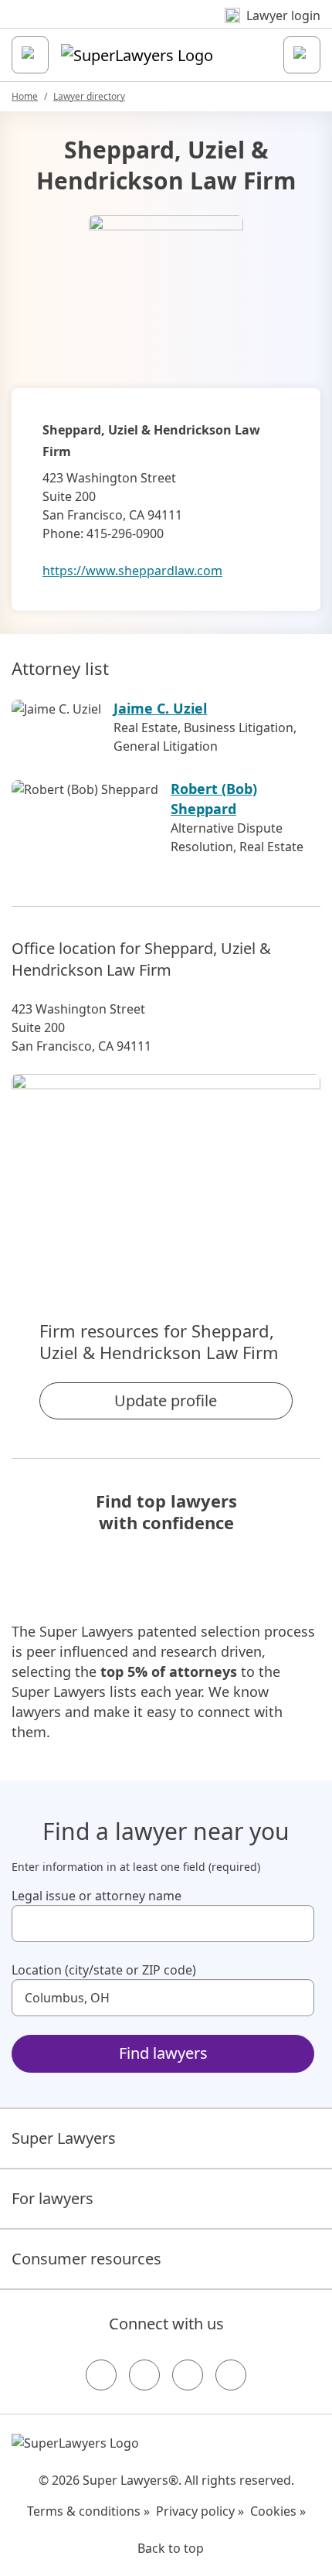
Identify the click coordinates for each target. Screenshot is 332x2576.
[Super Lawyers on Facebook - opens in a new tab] (101, 2375)
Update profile (166, 1400)
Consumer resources (86, 2259)
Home (25, 96)
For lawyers (53, 2198)
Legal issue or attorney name (97, 1896)
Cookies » (278, 2511)
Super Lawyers (64, 2138)
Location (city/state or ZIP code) (104, 1970)
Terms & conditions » (88, 2511)
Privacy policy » (200, 2511)
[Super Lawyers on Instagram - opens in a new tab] (144, 2375)
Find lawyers (163, 2053)
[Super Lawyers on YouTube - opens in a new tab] (188, 2375)
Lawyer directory (89, 96)
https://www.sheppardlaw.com (132, 571)
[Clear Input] (296, 1923)
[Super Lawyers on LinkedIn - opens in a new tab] (231, 2375)
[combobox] (163, 1923)
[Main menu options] (30, 55)
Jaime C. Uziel (160, 708)
